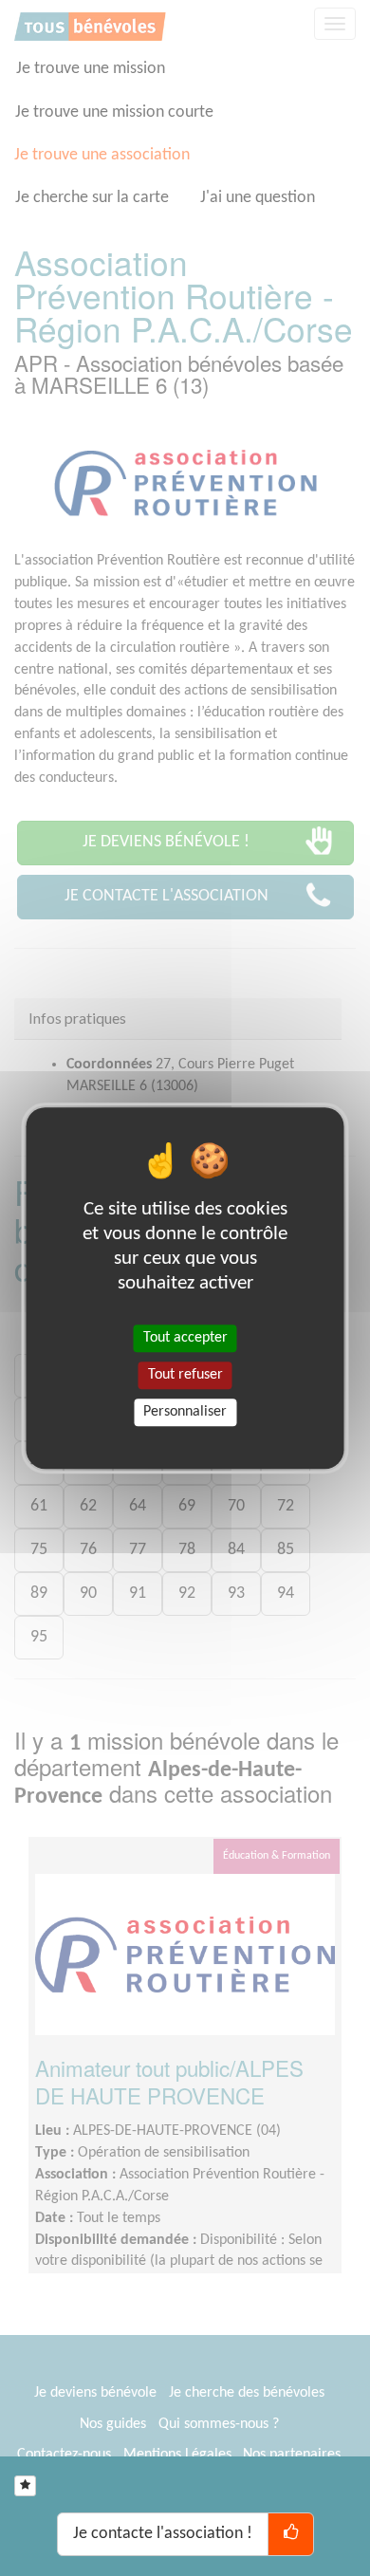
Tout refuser (185, 1375)
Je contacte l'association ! (163, 2534)
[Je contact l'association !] (291, 2534)
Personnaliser (185, 1412)
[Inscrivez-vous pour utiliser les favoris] (25, 2486)
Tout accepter (185, 1338)
